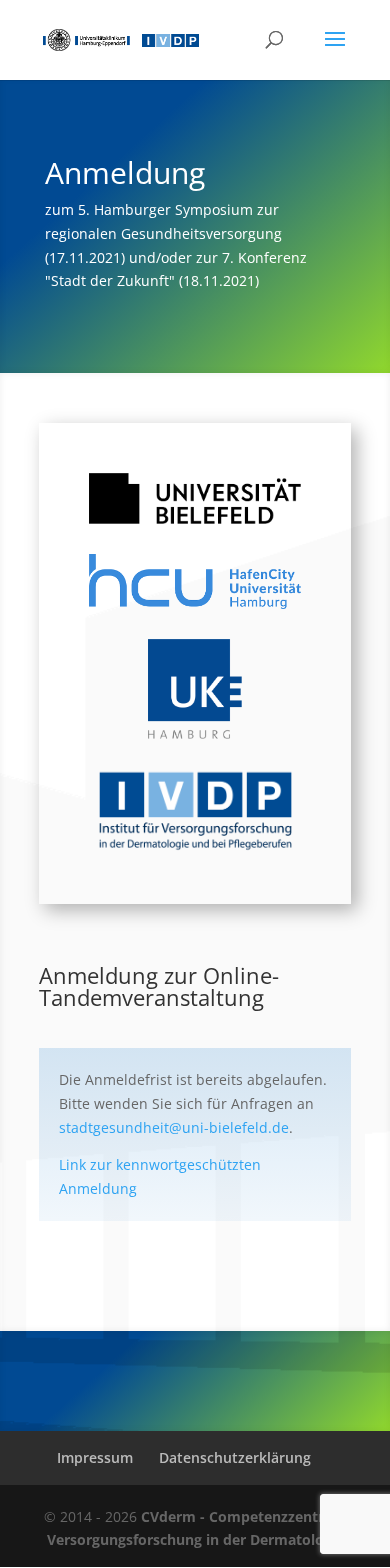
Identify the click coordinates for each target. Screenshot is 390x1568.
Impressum (95, 1457)
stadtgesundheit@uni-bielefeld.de (174, 1127)
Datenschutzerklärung (235, 1457)
